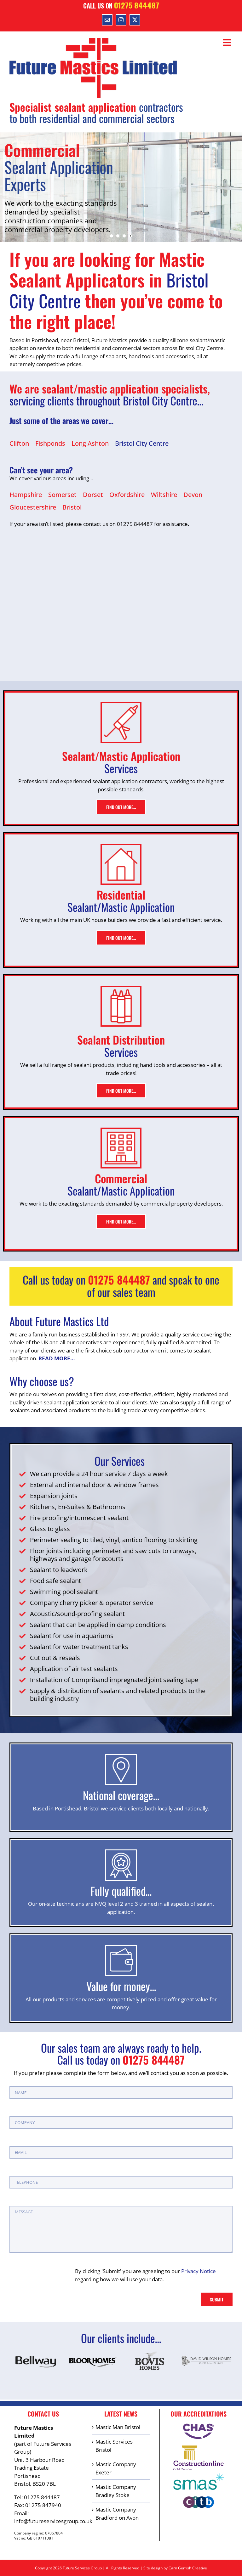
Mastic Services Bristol (114, 2446)
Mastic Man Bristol (118, 2427)
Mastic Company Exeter (116, 2468)
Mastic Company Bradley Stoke (116, 2491)
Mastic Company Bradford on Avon (117, 2514)
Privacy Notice (199, 2271)
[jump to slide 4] (130, 236)
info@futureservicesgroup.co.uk (53, 2521)
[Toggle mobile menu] (228, 42)
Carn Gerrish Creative (188, 2568)
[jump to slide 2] (118, 236)
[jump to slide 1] (112, 236)
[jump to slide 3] (124, 236)
